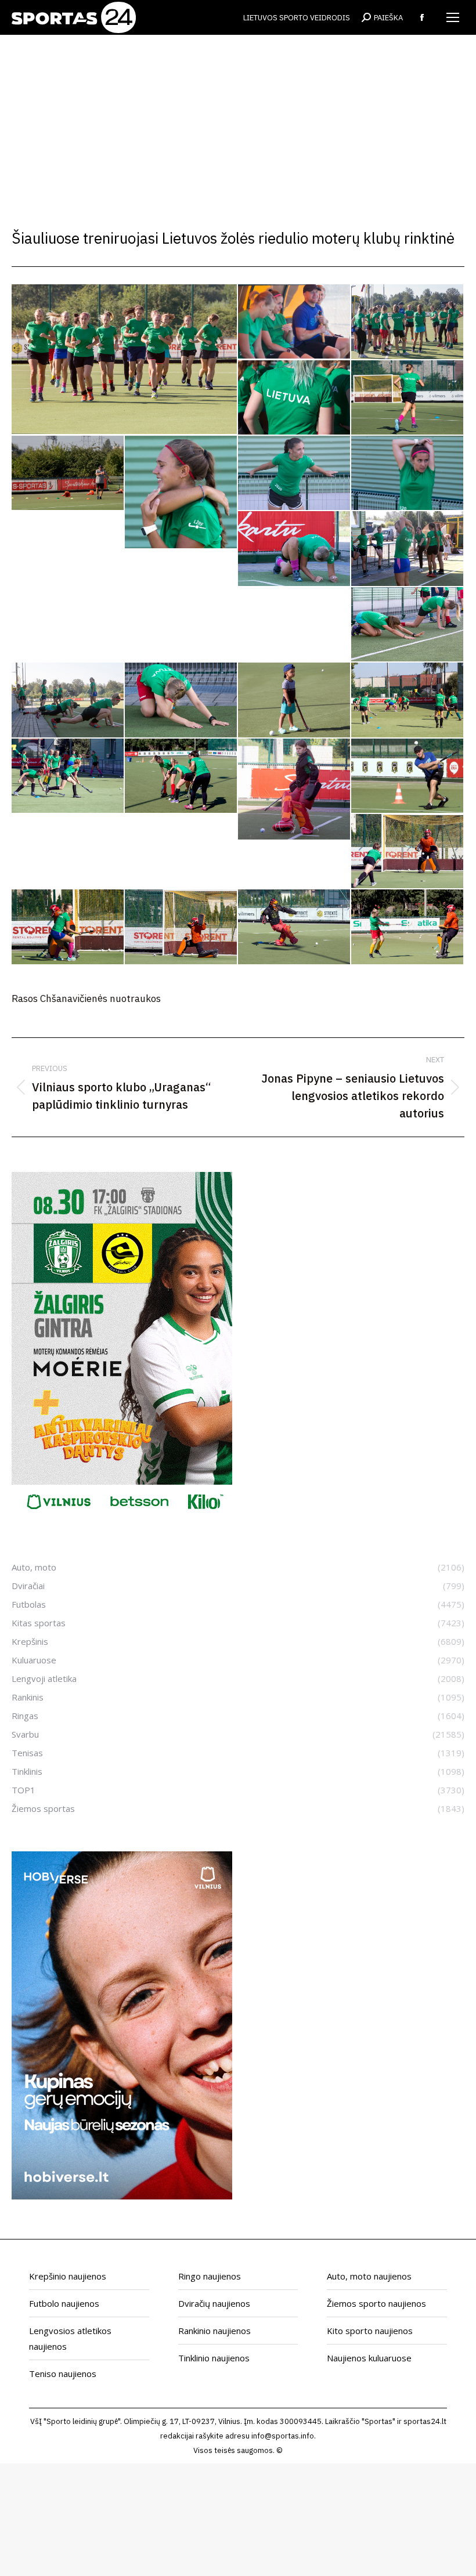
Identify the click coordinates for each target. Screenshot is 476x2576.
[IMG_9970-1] (408, 852)
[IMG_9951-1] (295, 790)
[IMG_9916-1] (181, 700)
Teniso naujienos (63, 2374)
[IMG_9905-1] (68, 700)
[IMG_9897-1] (408, 473)
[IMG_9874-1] (125, 359)
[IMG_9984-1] (68, 927)
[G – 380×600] (122, 1517)
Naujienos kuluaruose (369, 2358)
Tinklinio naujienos (214, 2358)
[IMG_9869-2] (408, 322)
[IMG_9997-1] (295, 927)
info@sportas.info (283, 2436)
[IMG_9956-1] (408, 776)
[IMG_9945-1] (181, 777)
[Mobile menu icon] (453, 17)
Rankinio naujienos (214, 2331)
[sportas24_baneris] (122, 2196)
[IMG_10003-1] (408, 927)
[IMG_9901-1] (408, 549)
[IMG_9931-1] (295, 700)
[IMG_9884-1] (408, 398)
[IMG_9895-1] (181, 493)
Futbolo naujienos (64, 2303)
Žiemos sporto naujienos (376, 2303)
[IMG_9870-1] (295, 398)
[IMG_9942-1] (68, 776)
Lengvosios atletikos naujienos (70, 2338)
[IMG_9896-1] (295, 473)
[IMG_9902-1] (408, 625)
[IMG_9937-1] (408, 700)
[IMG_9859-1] (295, 322)
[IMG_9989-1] (181, 927)
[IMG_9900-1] (295, 549)
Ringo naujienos (210, 2276)
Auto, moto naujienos (369, 2276)
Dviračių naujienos (214, 2303)
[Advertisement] (238, 122)
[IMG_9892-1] (68, 473)
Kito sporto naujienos (370, 2331)
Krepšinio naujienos (68, 2276)
